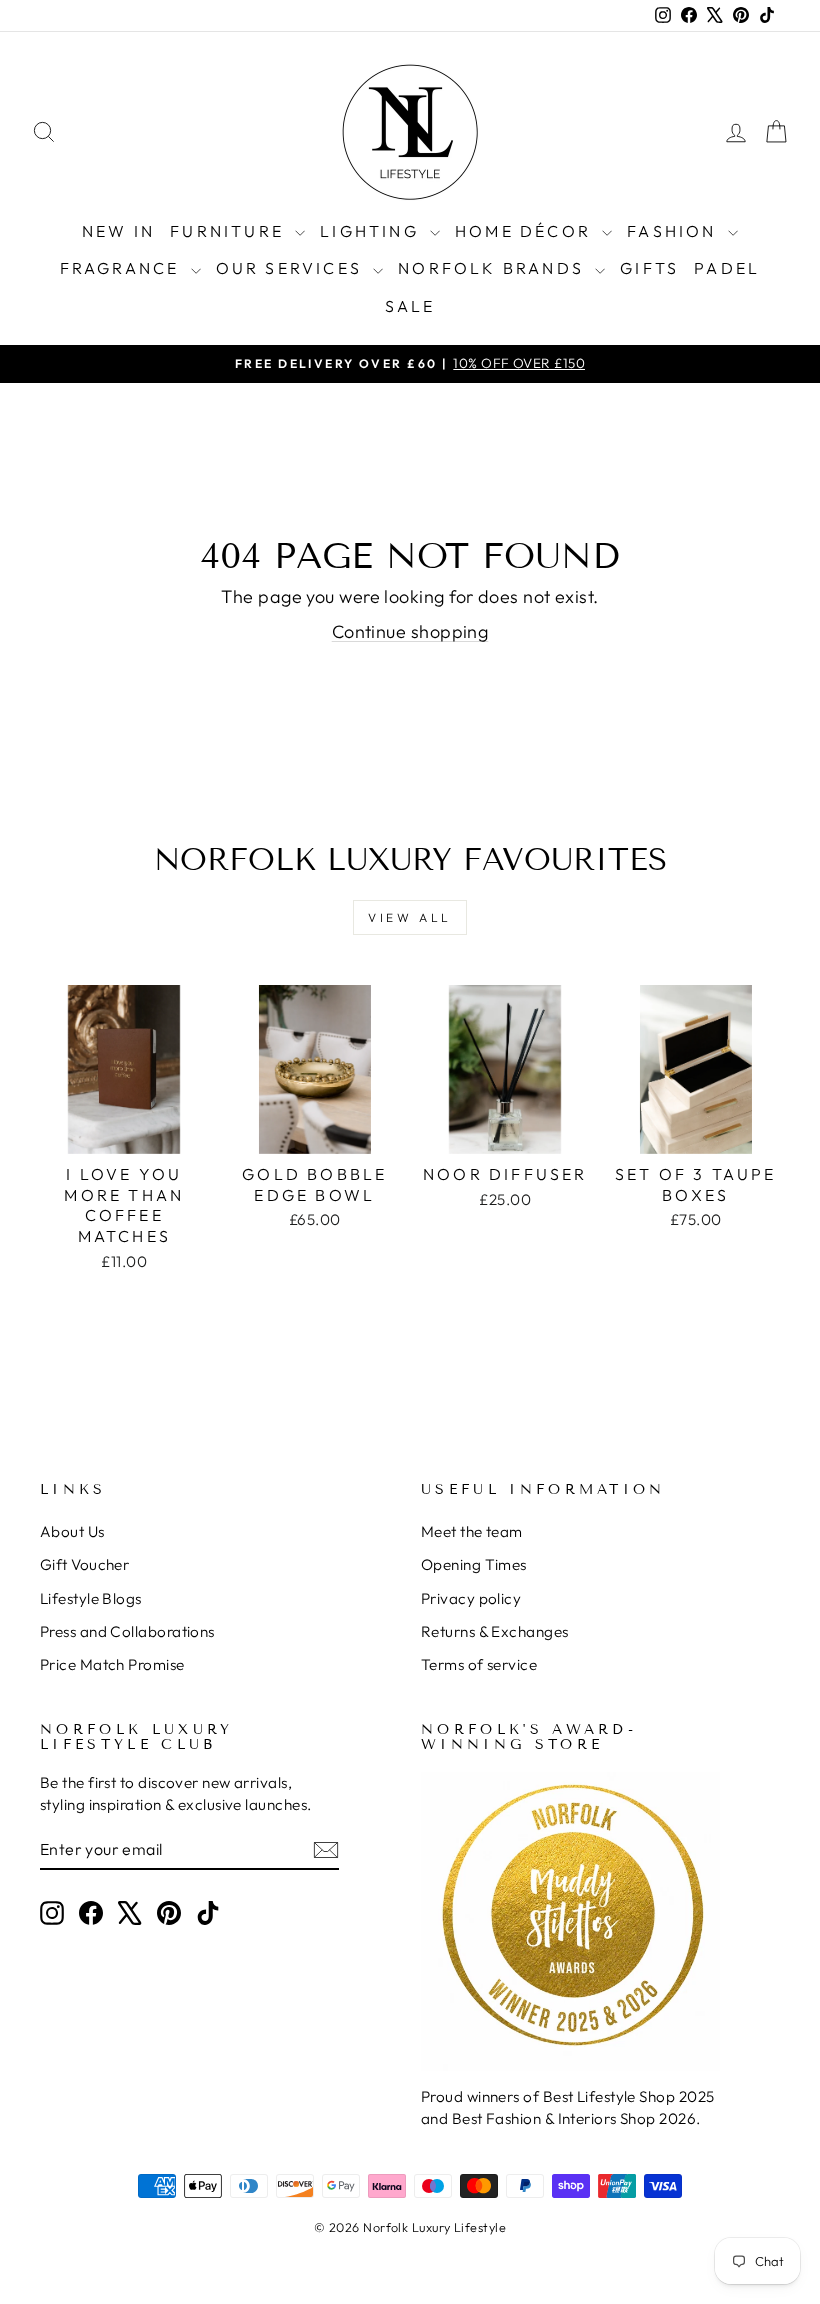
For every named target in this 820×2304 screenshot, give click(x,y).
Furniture (230, 231)
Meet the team (472, 1531)
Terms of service (479, 1664)
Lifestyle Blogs (91, 1598)
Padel (727, 268)
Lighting (372, 231)
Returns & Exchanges (495, 1631)
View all (410, 917)
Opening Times (474, 1564)
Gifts (649, 268)
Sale (410, 306)
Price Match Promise (112, 1664)
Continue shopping (410, 631)
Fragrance (123, 268)
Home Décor (526, 231)
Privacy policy (471, 1598)
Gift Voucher (84, 1564)
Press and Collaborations (127, 1631)
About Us (72, 1531)
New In (118, 231)
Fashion (675, 231)
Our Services (292, 268)
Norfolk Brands (494, 268)
